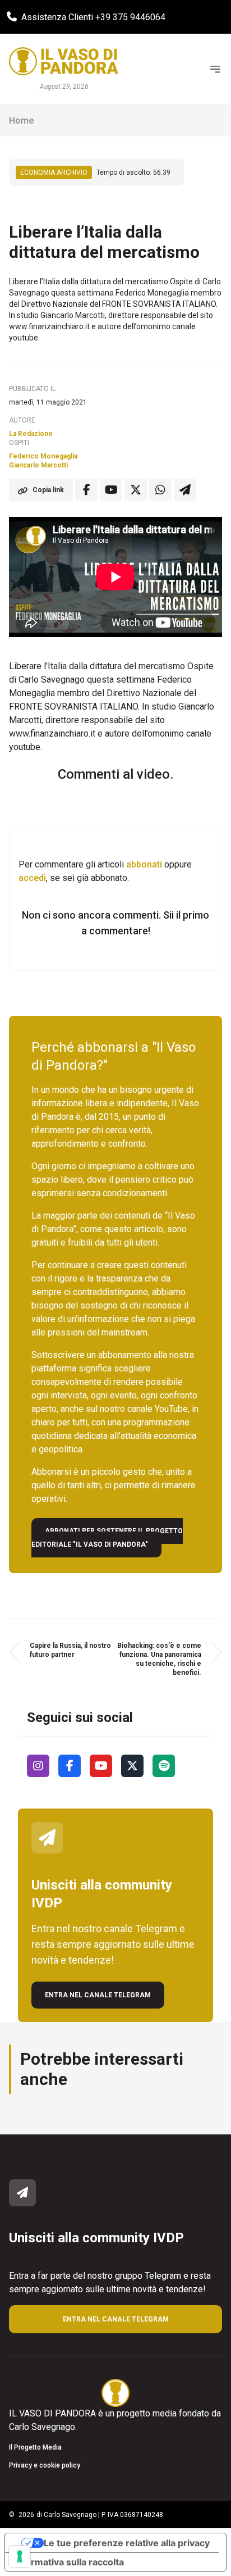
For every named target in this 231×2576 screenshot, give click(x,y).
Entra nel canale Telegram (98, 1995)
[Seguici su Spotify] (164, 1766)
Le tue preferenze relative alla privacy (127, 2543)
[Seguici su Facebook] (70, 1766)
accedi (32, 878)
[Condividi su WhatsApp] (160, 490)
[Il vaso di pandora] (64, 61)
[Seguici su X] (132, 1766)
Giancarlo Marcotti (38, 465)
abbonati (144, 864)
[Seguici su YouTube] (101, 1766)
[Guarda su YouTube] (111, 490)
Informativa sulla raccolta (69, 2562)
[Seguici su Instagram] (38, 1766)
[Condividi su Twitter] (136, 490)
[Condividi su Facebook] (86, 490)
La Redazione (31, 434)
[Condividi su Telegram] (185, 490)
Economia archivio (54, 172)
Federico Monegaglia (43, 456)
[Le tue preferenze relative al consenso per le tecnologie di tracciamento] (20, 2556)
